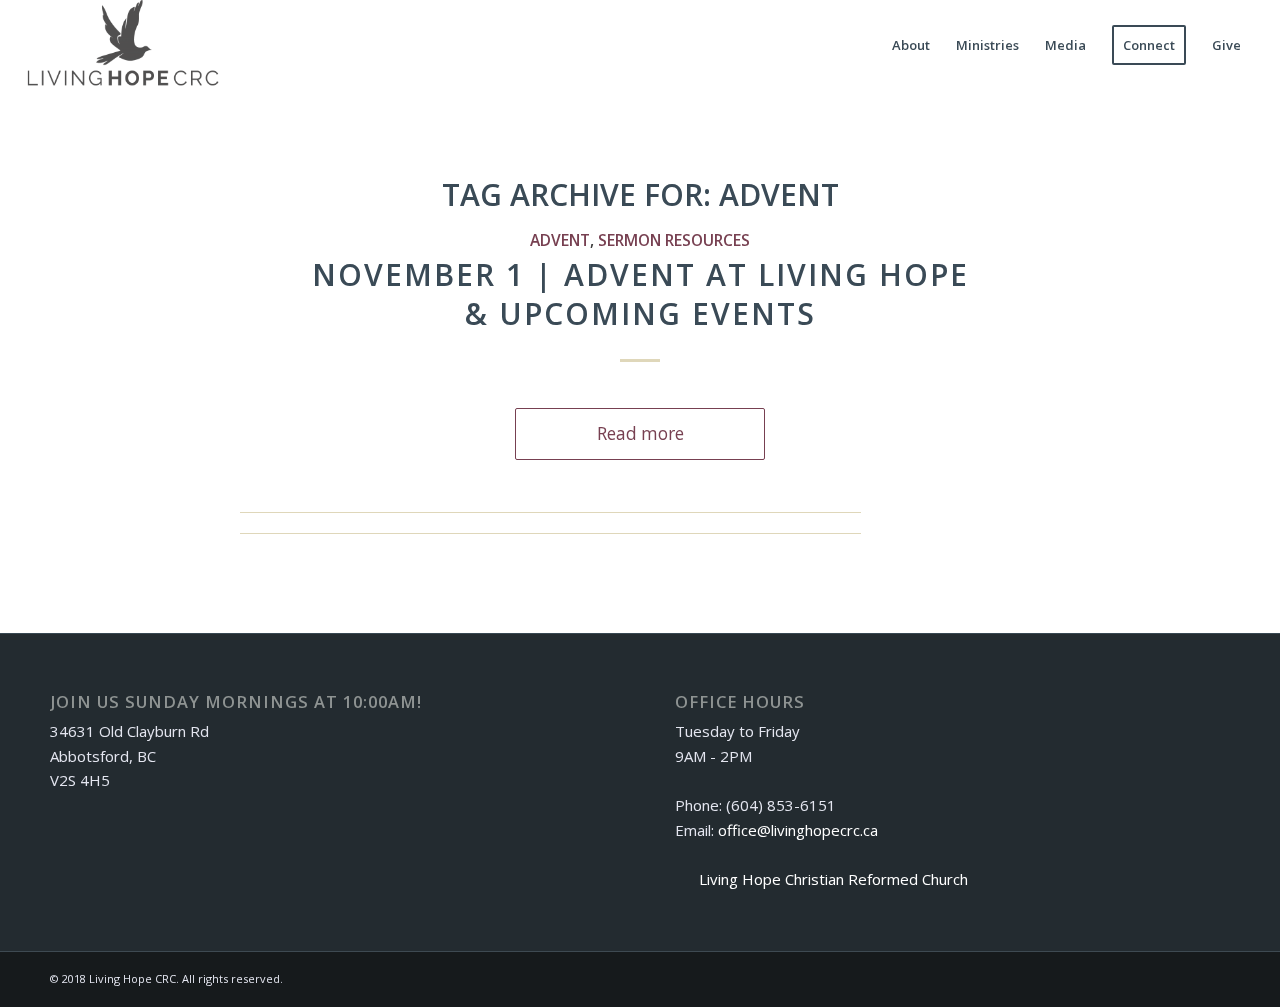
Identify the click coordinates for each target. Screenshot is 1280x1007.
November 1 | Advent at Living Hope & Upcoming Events (640, 294)
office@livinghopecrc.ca (798, 830)
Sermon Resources (674, 240)
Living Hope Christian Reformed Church (833, 879)
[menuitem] (911, 45)
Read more (640, 433)
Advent (560, 240)
